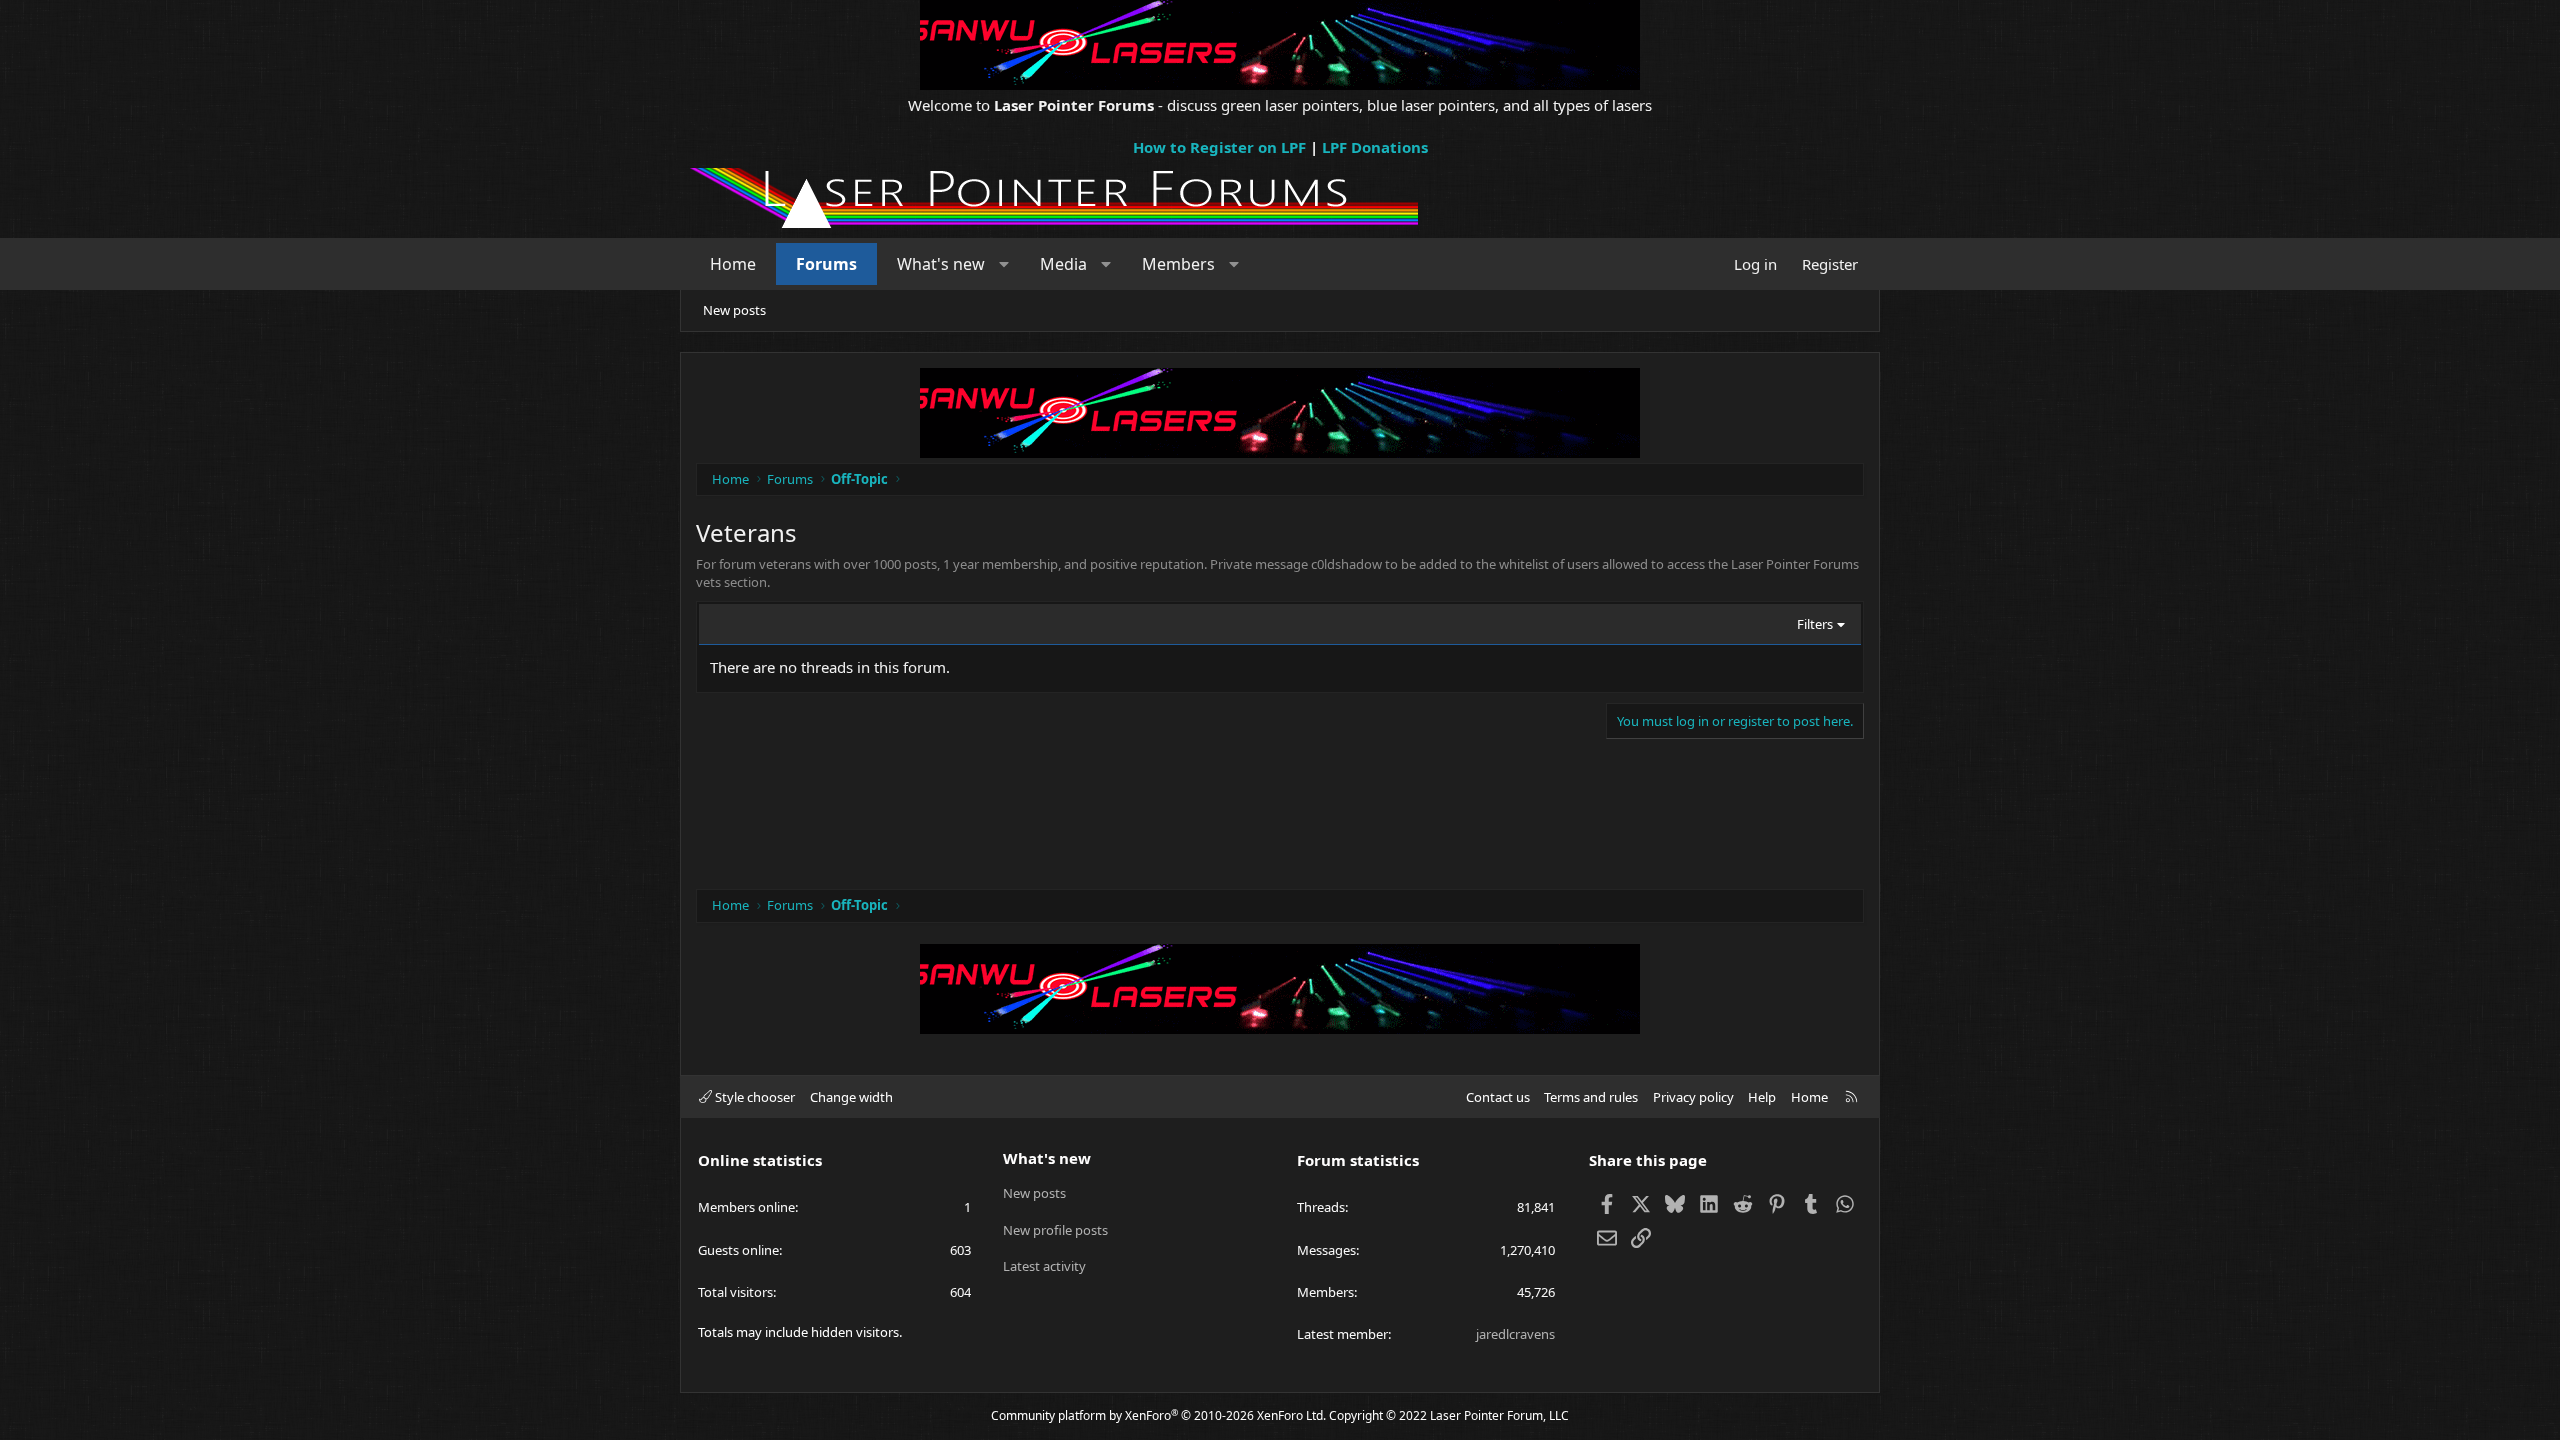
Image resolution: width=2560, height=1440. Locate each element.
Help (1762, 1097)
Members (1178, 264)
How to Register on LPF (1219, 147)
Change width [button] (851, 1097)
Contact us (1498, 1097)
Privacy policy (1693, 1097)
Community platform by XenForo (1158, 1415)
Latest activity (1044, 1266)
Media (1063, 264)
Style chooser (753, 1097)
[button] (1004, 264)
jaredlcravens (1515, 1334)
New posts (734, 310)
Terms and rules (1591, 1097)
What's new (941, 264)
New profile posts (1055, 1230)
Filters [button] (1815, 624)
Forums (826, 264)
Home (733, 264)
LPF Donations (1375, 147)
